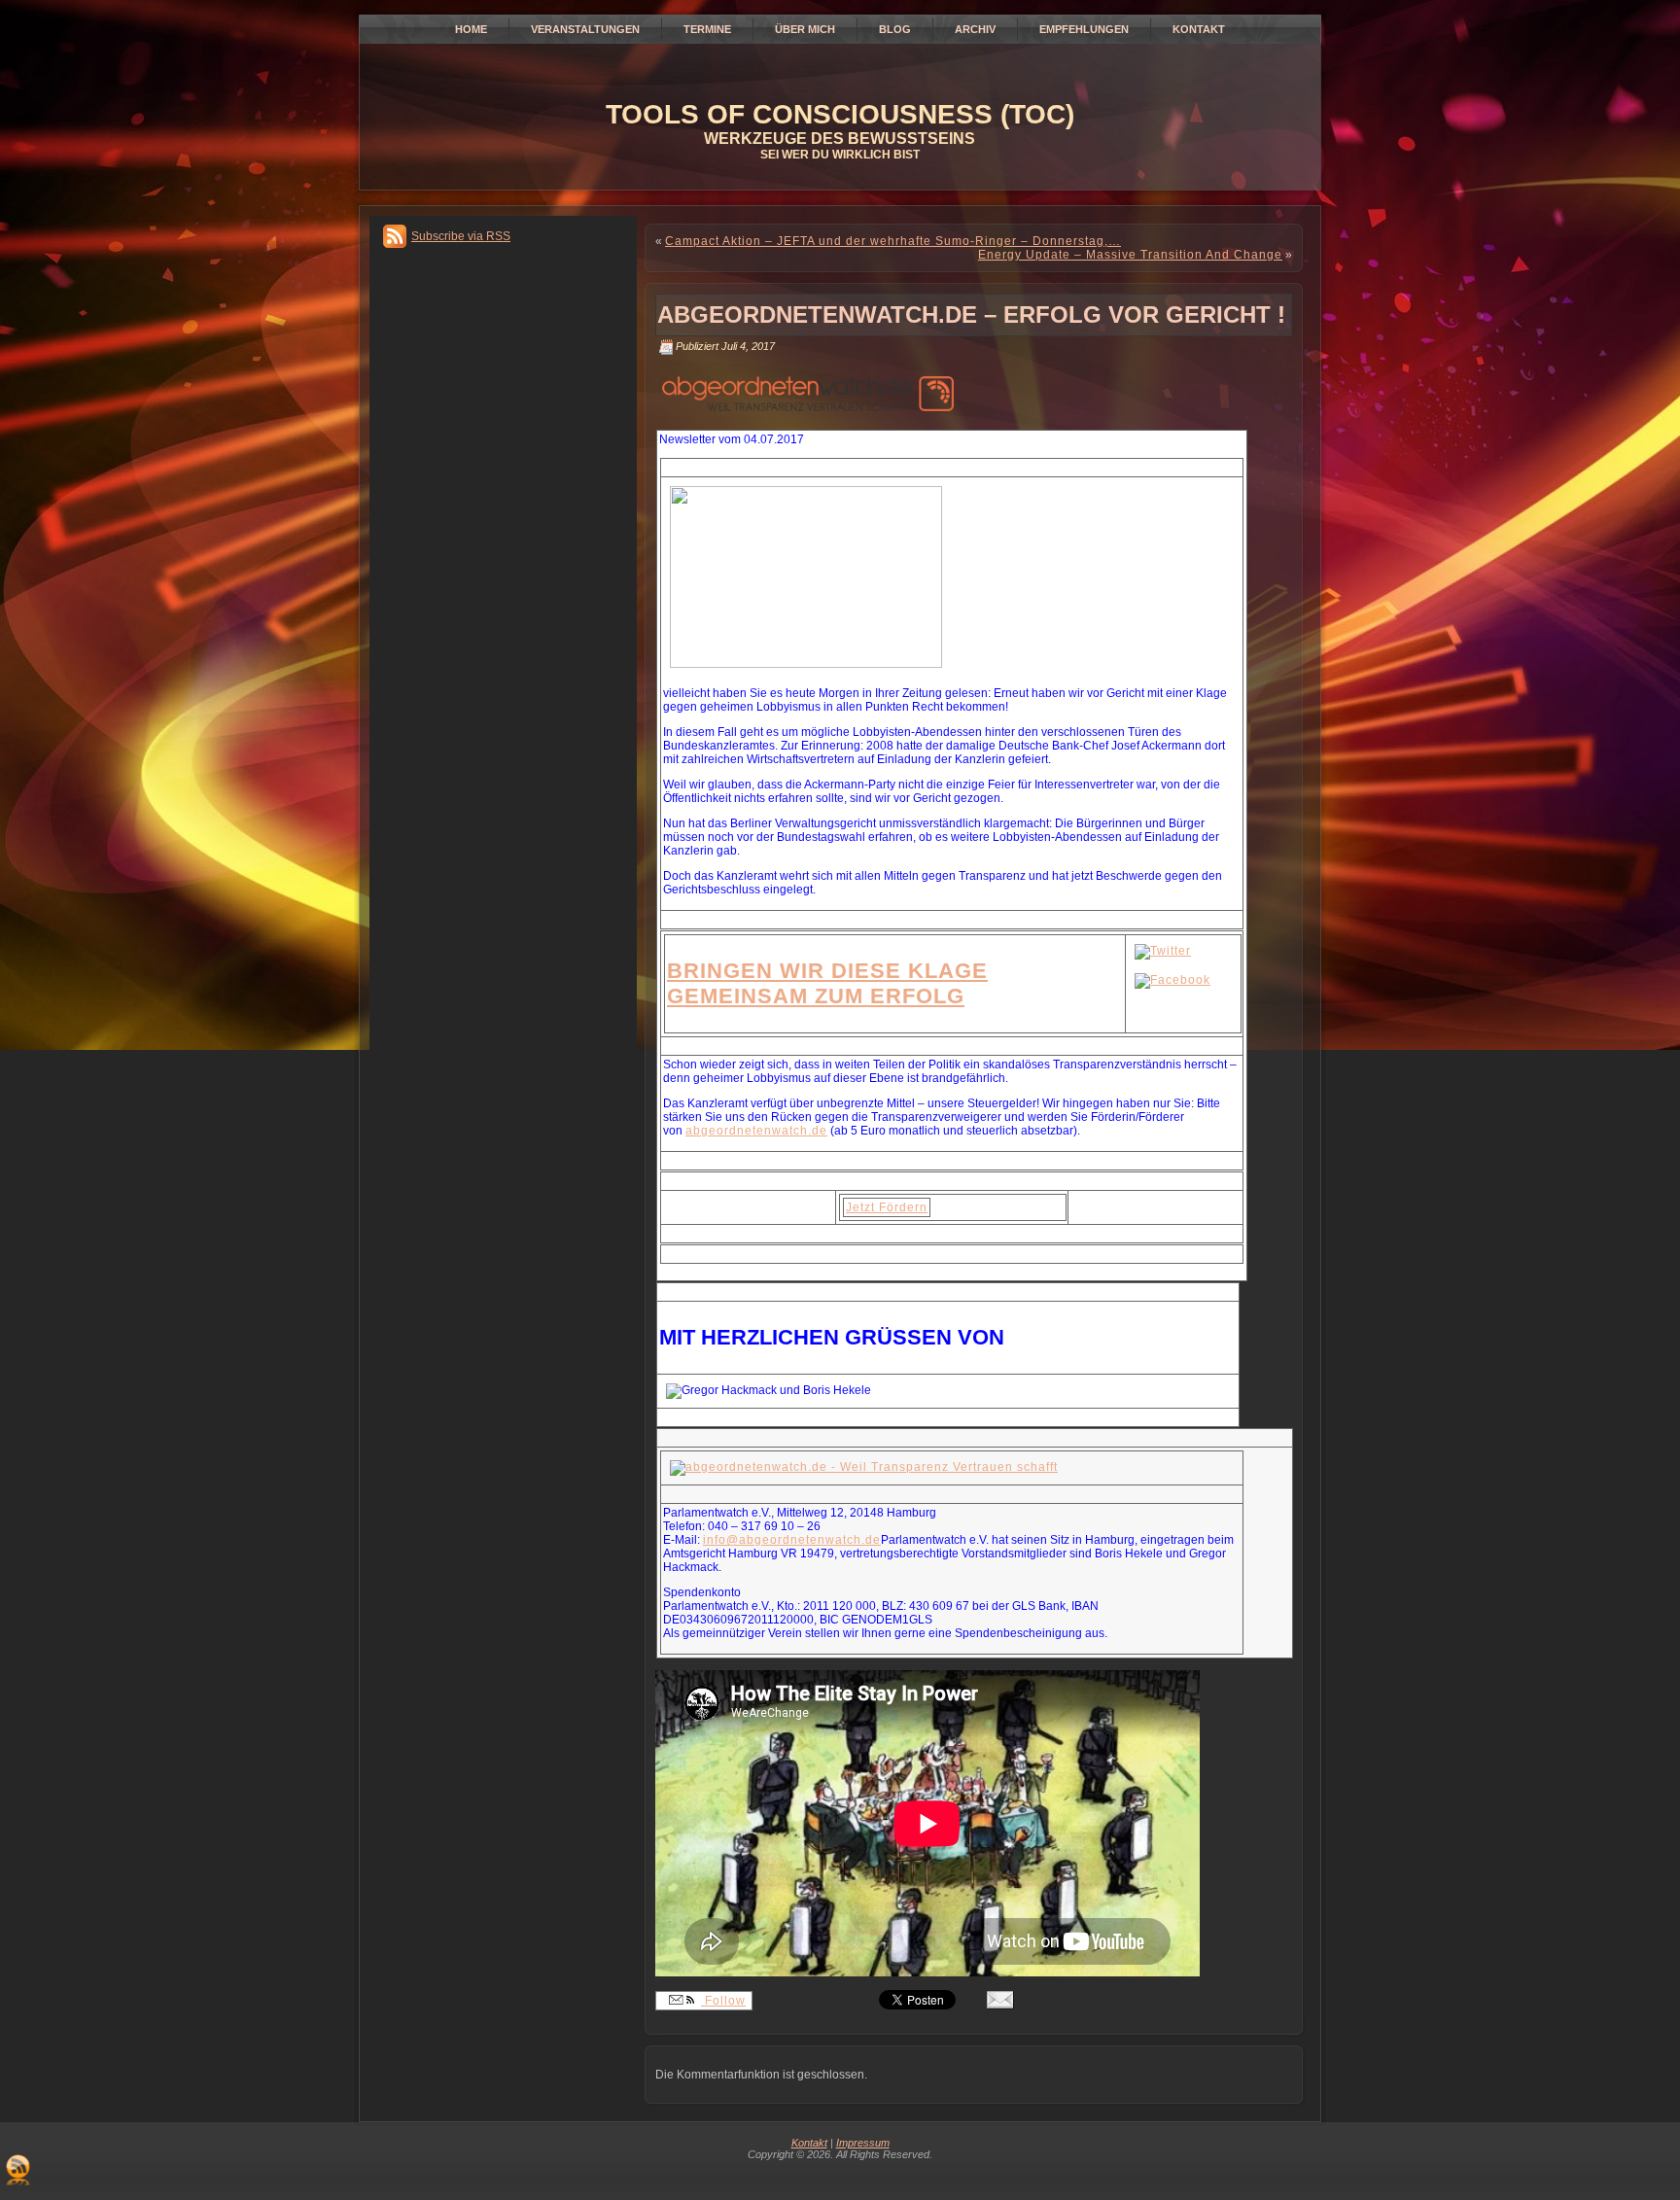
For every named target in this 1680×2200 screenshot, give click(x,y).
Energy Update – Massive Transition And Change (1130, 255)
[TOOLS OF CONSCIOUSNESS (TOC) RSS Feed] (18, 2170)
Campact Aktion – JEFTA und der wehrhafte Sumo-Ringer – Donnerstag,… (893, 241)
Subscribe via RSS (461, 236)
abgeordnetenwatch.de (756, 1131)
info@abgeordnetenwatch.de (792, 1540)
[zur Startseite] (864, 1467)
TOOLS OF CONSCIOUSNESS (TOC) (840, 114)
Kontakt (809, 2143)
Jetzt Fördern (887, 1207)
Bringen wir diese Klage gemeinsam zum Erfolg (827, 983)
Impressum (863, 2143)
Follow (723, 2001)
